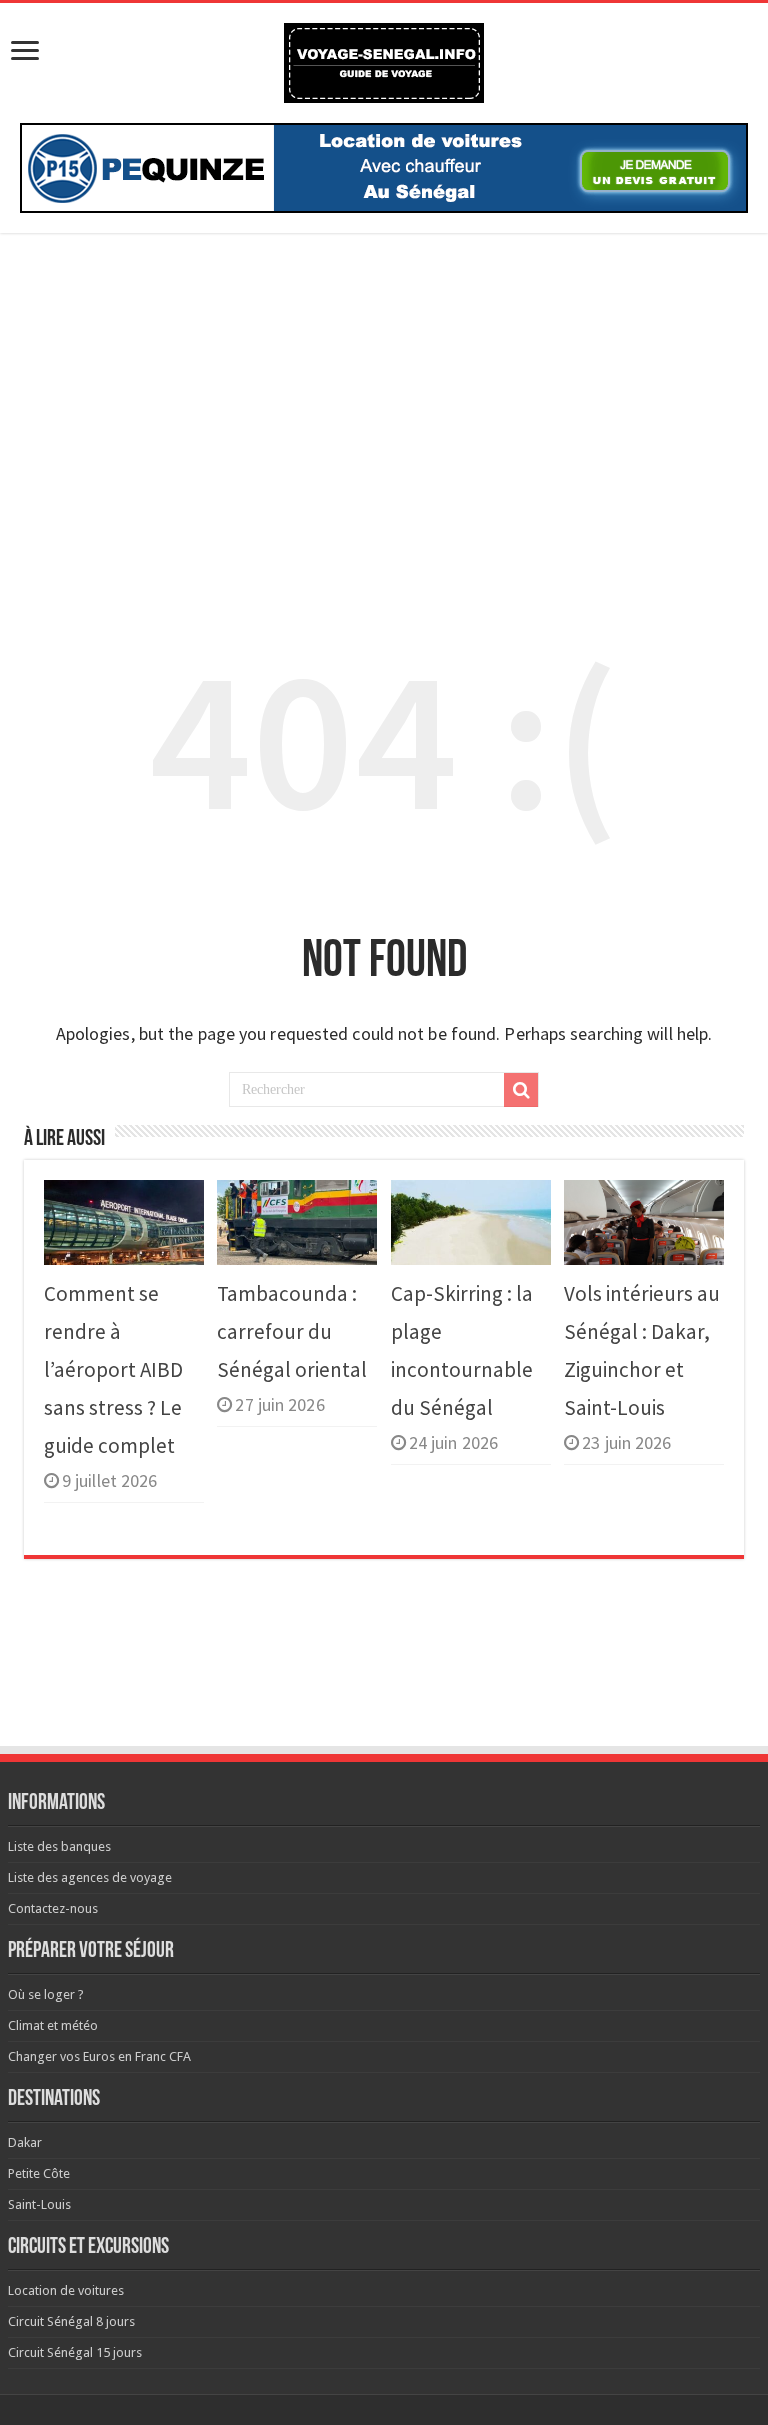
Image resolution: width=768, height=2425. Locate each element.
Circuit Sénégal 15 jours (75, 2352)
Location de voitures (66, 2290)
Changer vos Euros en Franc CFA (99, 2056)
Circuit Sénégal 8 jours (71, 2321)
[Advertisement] (384, 398)
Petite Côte (39, 2173)
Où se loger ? (46, 1994)
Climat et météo (53, 2025)
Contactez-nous (53, 1908)
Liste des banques (59, 1846)
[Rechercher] (521, 1090)
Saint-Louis (39, 2204)
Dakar (25, 2142)
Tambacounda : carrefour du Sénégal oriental (292, 1331)
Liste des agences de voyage (90, 1877)
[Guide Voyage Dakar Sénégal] (384, 59)
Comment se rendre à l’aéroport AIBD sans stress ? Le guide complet (113, 1369)
